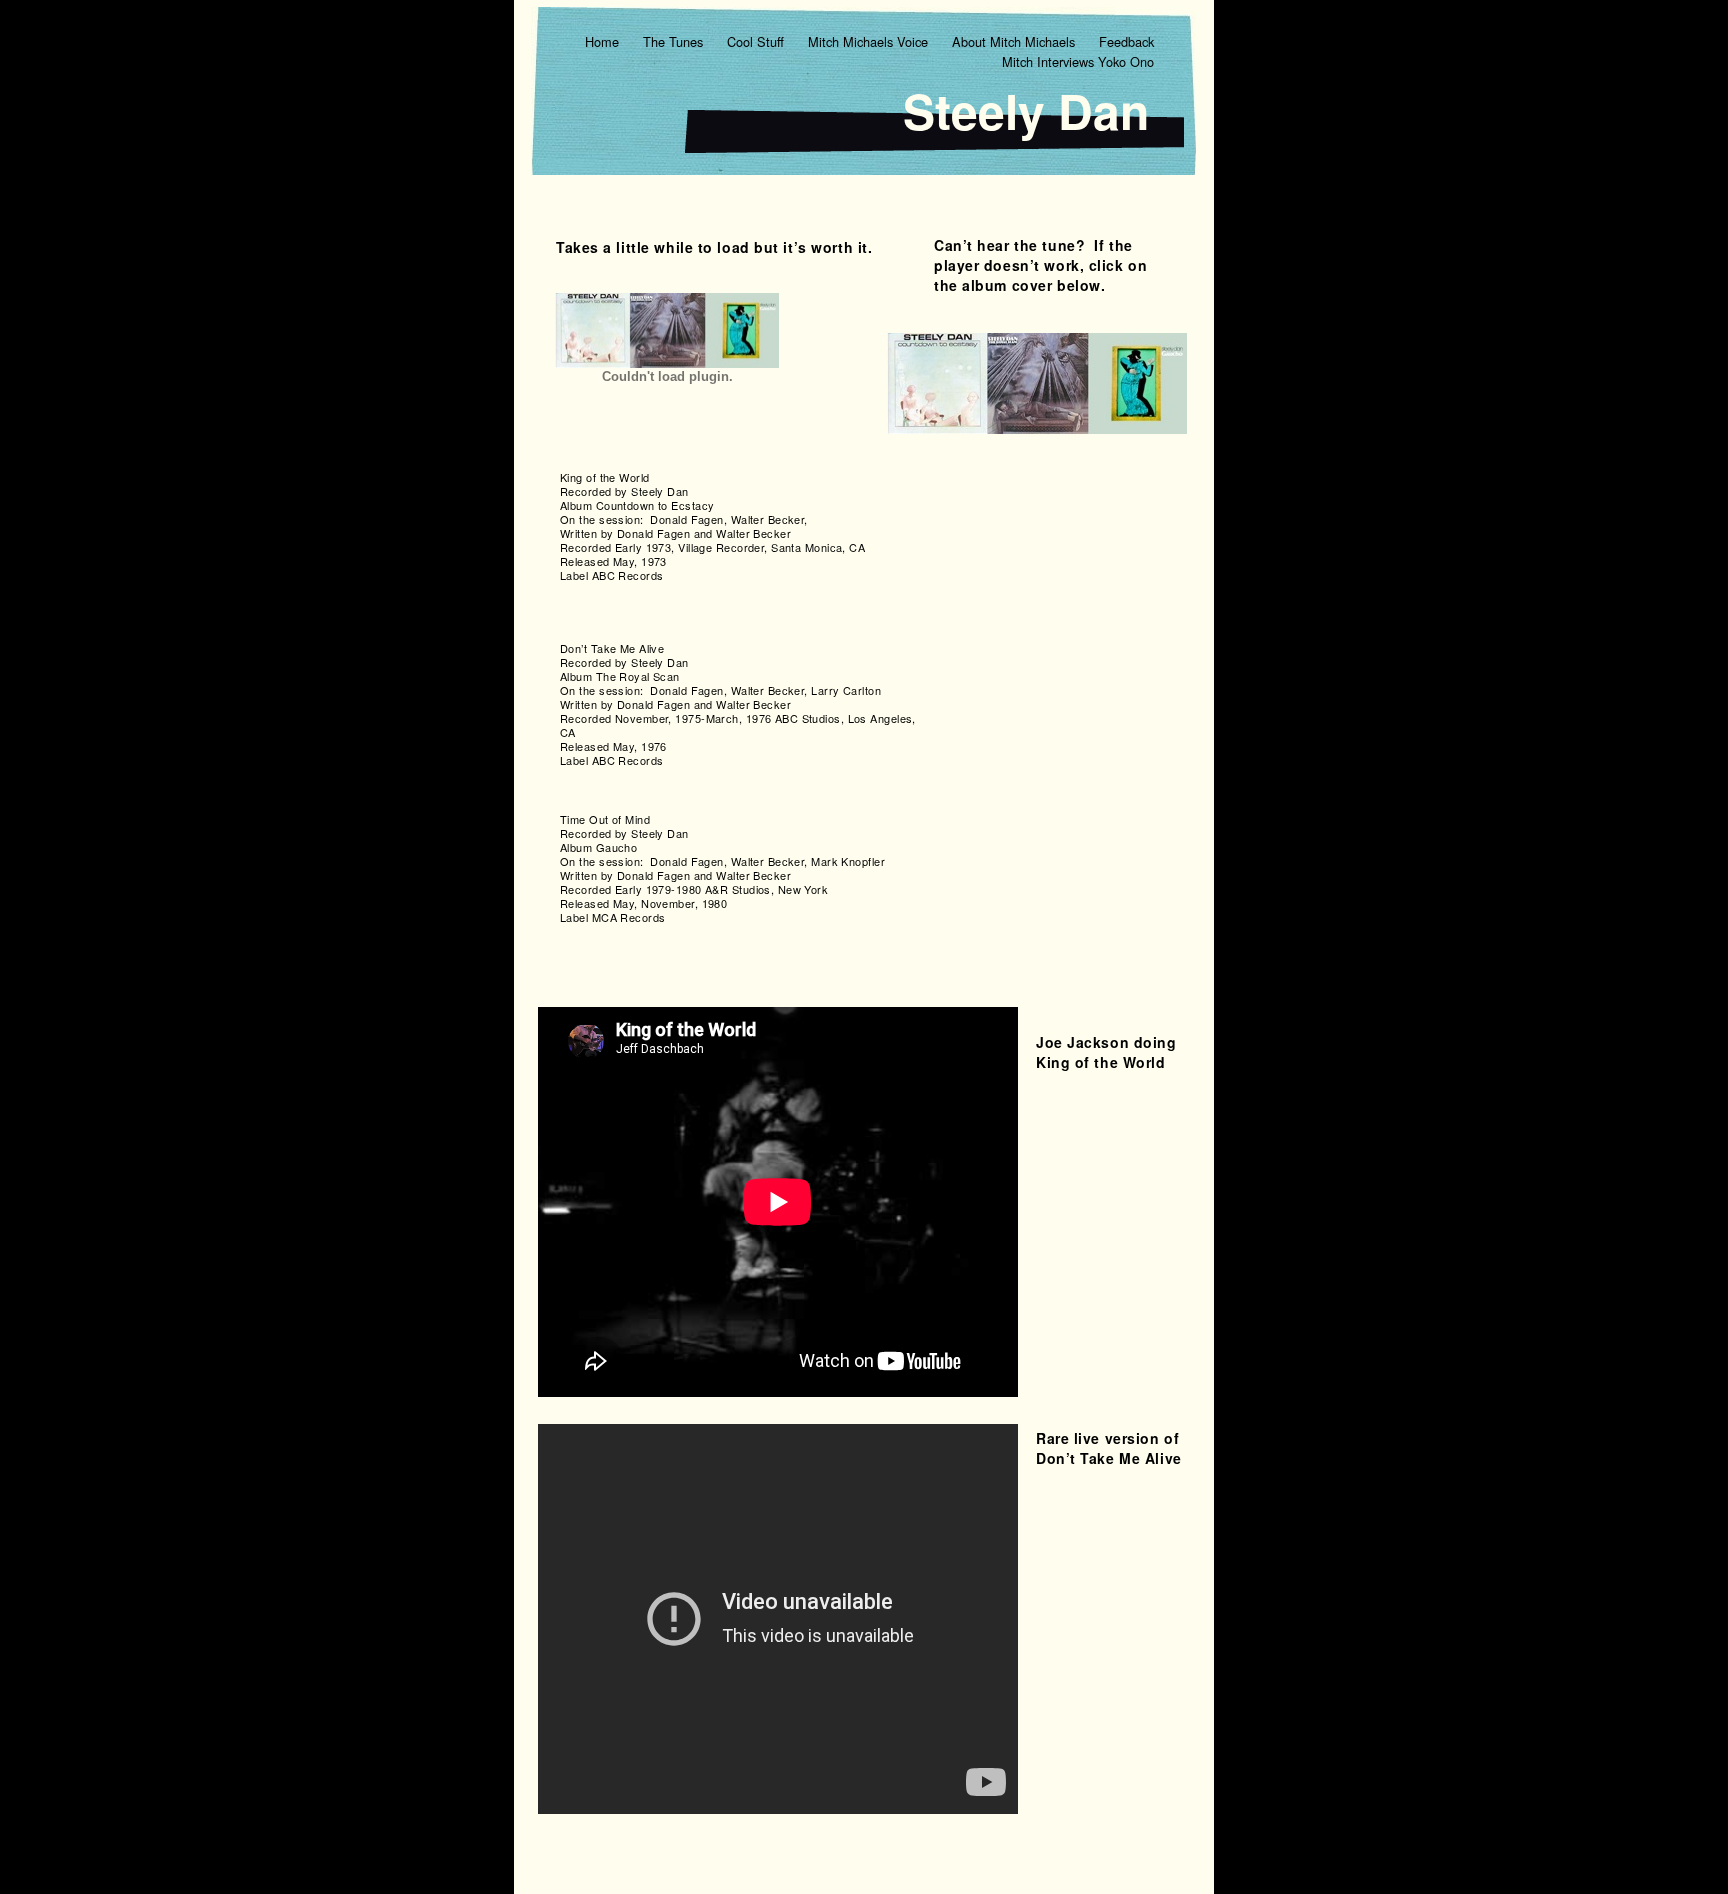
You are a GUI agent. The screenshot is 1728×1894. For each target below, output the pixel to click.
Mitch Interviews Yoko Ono (1078, 61)
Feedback (1126, 41)
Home (604, 41)
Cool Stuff (757, 41)
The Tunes (675, 41)
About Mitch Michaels (1015, 41)
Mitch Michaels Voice (870, 41)
